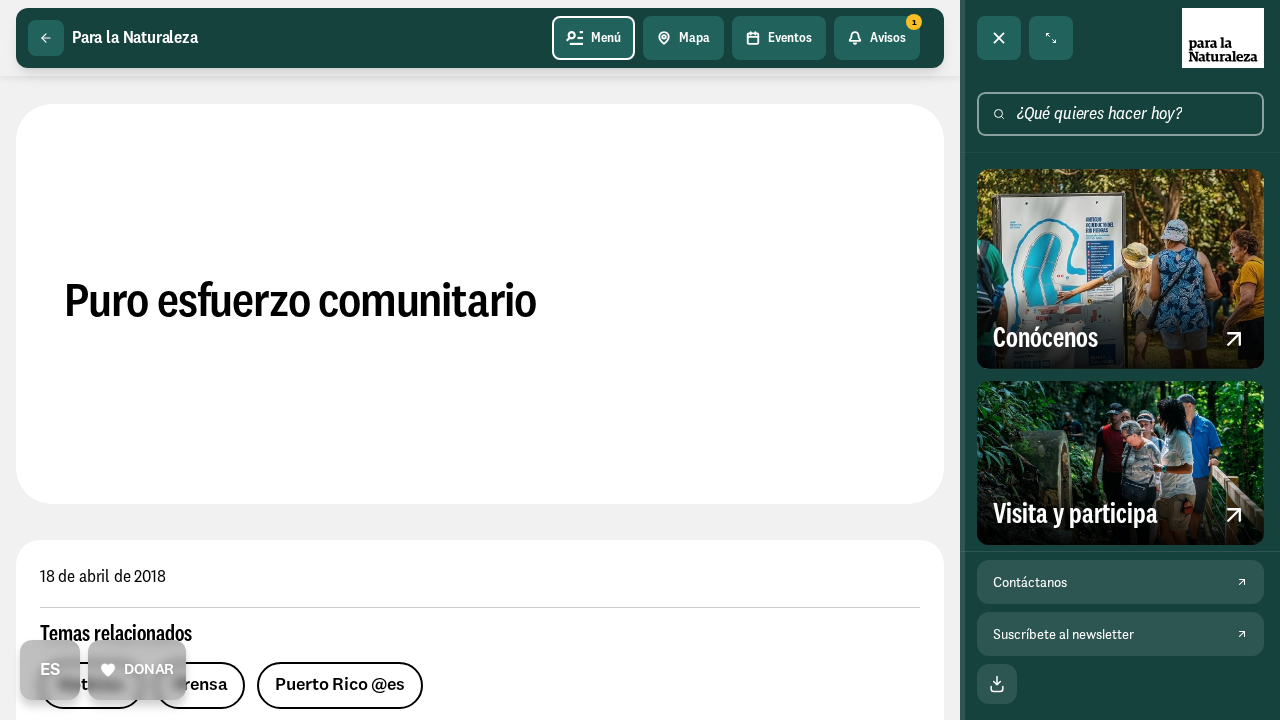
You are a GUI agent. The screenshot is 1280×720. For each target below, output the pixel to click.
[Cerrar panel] (999, 38)
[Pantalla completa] (1051, 38)
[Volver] (46, 38)
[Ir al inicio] (1223, 38)
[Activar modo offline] (997, 684)
